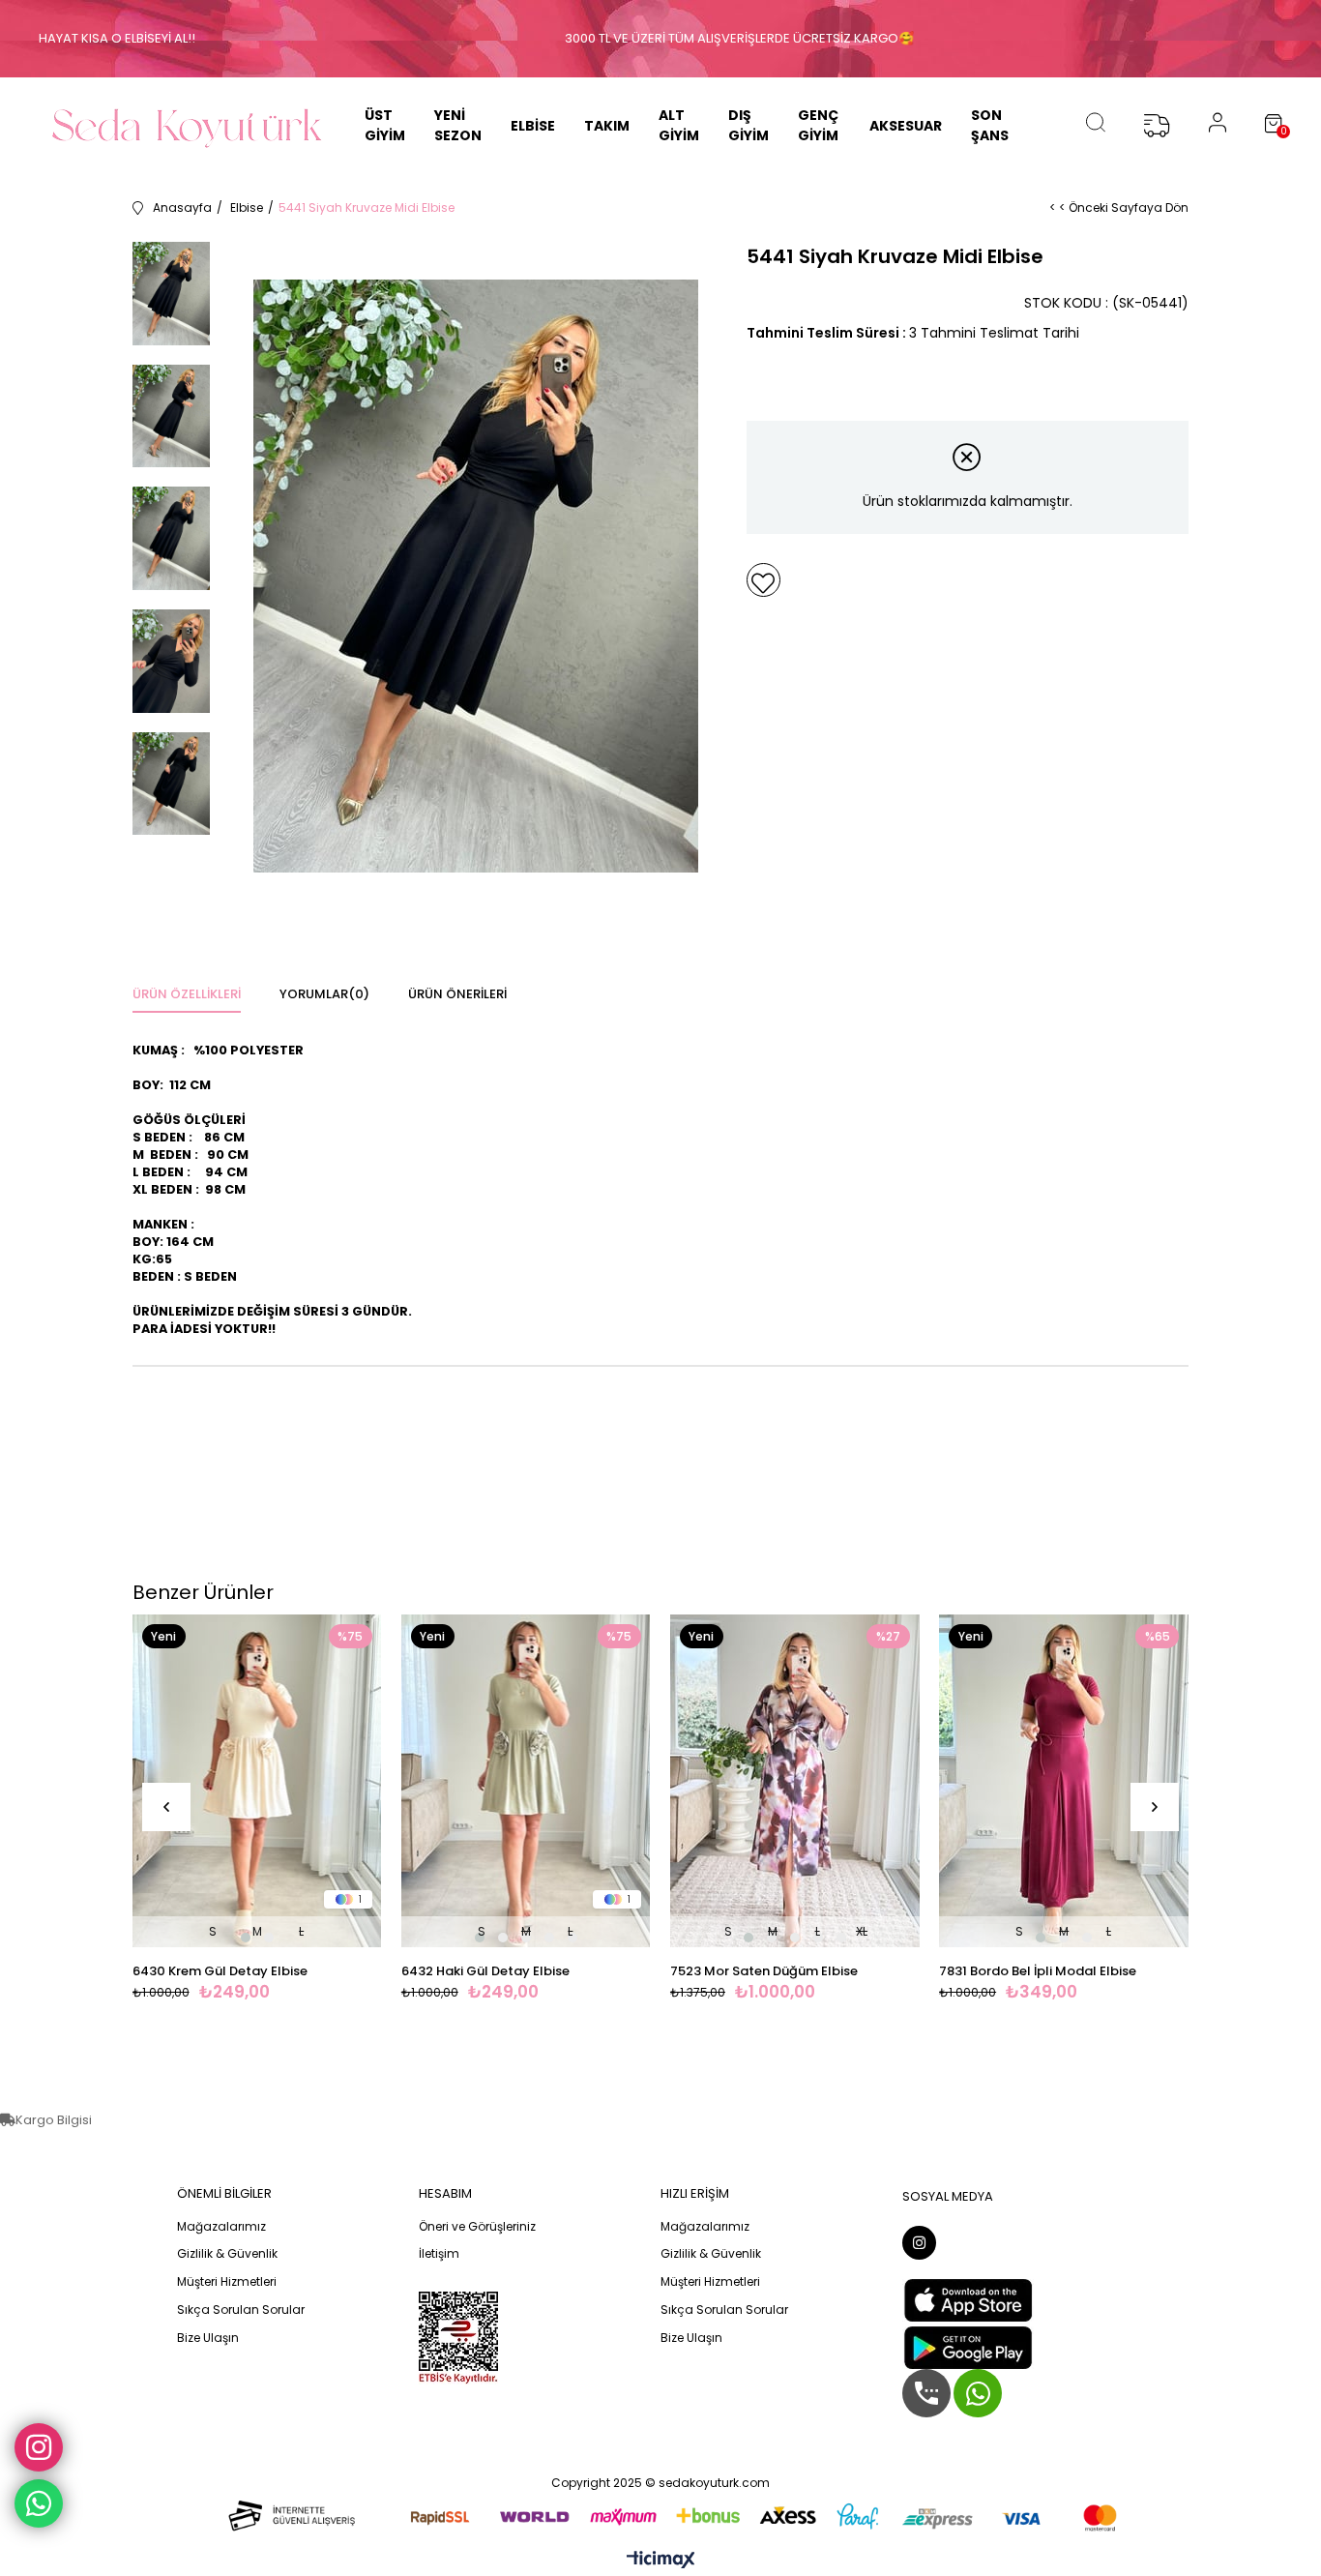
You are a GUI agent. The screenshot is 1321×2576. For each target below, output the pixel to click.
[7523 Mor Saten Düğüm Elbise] (795, 1780)
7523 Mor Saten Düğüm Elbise (764, 1971)
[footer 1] (660, 2515)
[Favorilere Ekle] (763, 580)
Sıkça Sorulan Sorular (241, 2310)
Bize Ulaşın (208, 2338)
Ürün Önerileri (457, 994)
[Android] (968, 2348)
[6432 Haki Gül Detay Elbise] (526, 1780)
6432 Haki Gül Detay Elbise (485, 1971)
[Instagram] (919, 2243)
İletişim (439, 2254)
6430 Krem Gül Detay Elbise (220, 1971)
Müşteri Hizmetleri (227, 2282)
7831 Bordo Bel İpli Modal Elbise (1038, 1971)
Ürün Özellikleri (187, 994)
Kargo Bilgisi (54, 2120)
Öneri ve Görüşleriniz (477, 2227)
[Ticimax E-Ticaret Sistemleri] (661, 2561)
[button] (246, 1938)
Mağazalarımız (221, 2227)
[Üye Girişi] (1218, 126)
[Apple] (968, 2300)
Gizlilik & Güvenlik (227, 2254)
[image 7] (458, 2338)
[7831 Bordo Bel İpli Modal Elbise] (1064, 1780)
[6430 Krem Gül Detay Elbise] (257, 1780)
